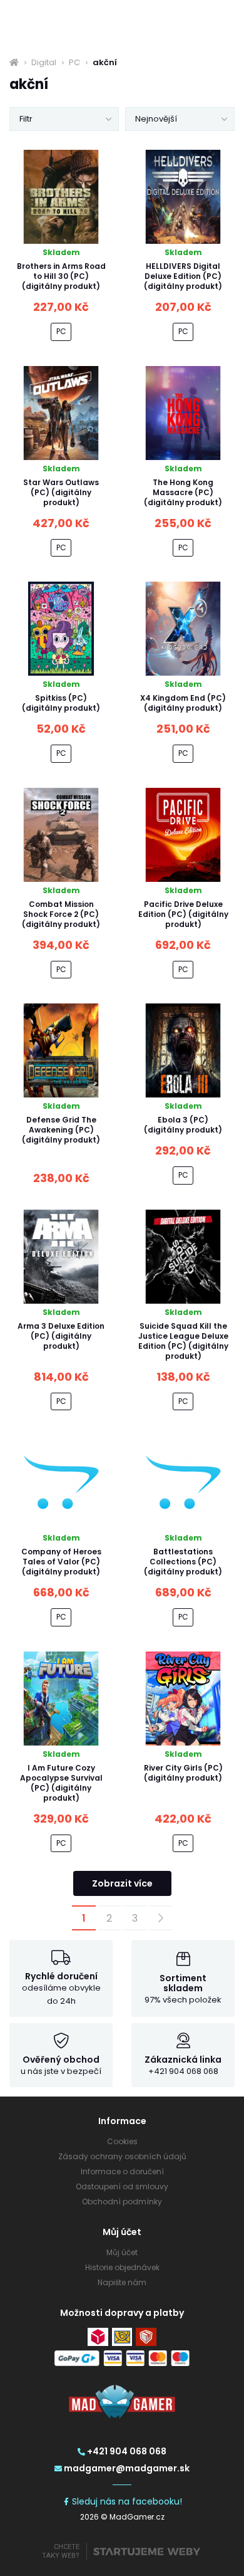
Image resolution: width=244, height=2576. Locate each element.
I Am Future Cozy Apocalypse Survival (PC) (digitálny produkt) (61, 1783)
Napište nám (122, 2282)
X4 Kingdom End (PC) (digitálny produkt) (183, 703)
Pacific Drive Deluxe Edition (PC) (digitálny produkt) (183, 914)
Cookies (122, 2141)
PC (74, 63)
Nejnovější (156, 119)
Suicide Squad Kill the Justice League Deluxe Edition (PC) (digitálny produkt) (183, 1341)
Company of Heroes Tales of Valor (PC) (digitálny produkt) (61, 1562)
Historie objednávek (122, 2267)
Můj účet (122, 2252)
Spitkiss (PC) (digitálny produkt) (61, 703)
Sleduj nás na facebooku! (127, 2501)
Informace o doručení (122, 2171)
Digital (44, 63)
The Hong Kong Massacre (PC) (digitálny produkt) (183, 492)
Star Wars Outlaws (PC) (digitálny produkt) (61, 492)
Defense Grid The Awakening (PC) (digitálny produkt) (61, 1130)
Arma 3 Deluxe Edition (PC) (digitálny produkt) (61, 1336)
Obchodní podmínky (122, 2202)
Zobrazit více (122, 1883)
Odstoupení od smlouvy (122, 2186)
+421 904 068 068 (127, 2451)
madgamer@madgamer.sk (127, 2468)
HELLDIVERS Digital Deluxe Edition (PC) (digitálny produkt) (183, 276)
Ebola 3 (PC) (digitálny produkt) (183, 1125)
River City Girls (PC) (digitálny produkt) (183, 1773)
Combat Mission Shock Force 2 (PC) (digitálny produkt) (61, 914)
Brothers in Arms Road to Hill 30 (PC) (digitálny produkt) (61, 276)
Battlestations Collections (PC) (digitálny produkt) (183, 1562)
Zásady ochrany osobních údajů (122, 2156)
